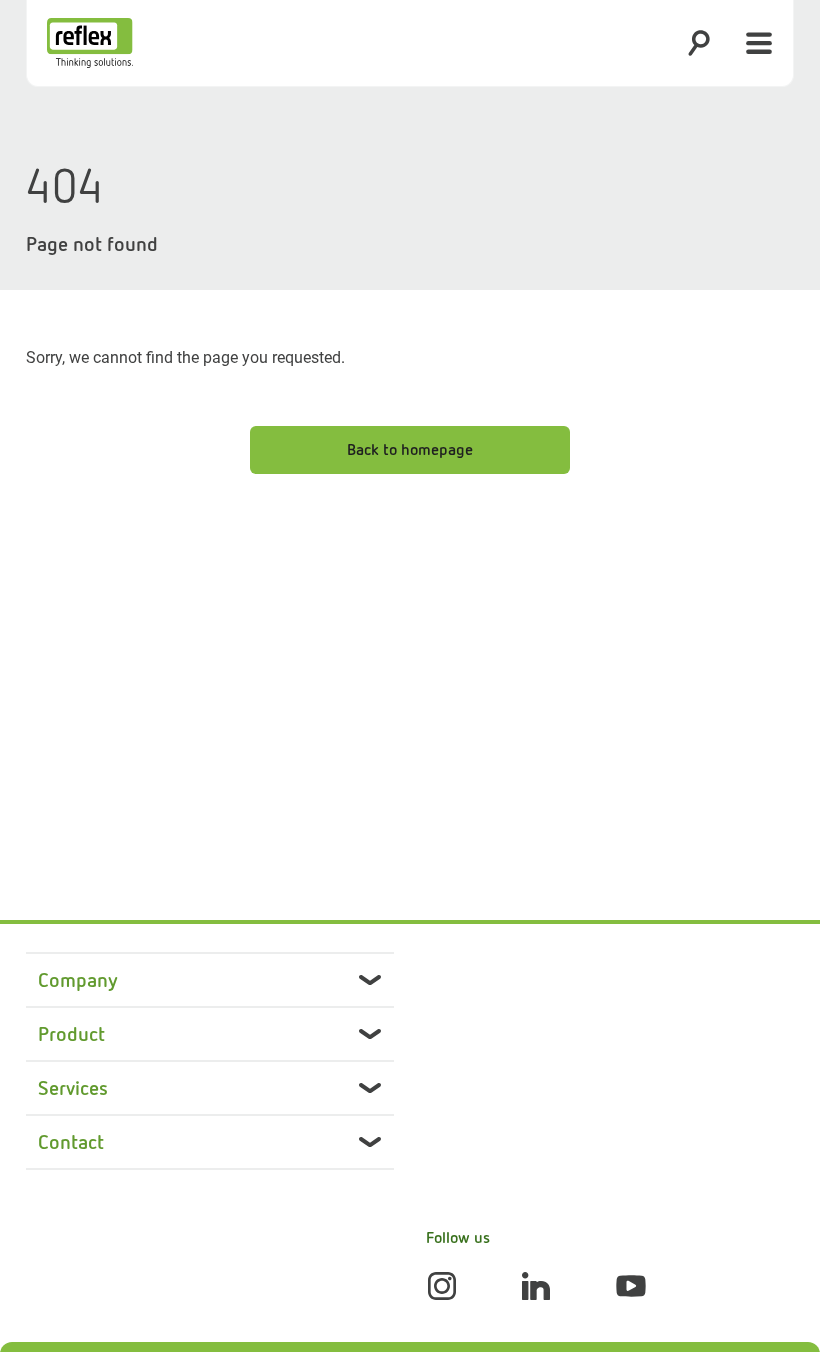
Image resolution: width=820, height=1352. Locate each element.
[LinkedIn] (536, 1286)
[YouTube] (631, 1286)
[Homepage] (90, 43)
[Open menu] (759, 43)
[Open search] (699, 43)
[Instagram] (442, 1286)
